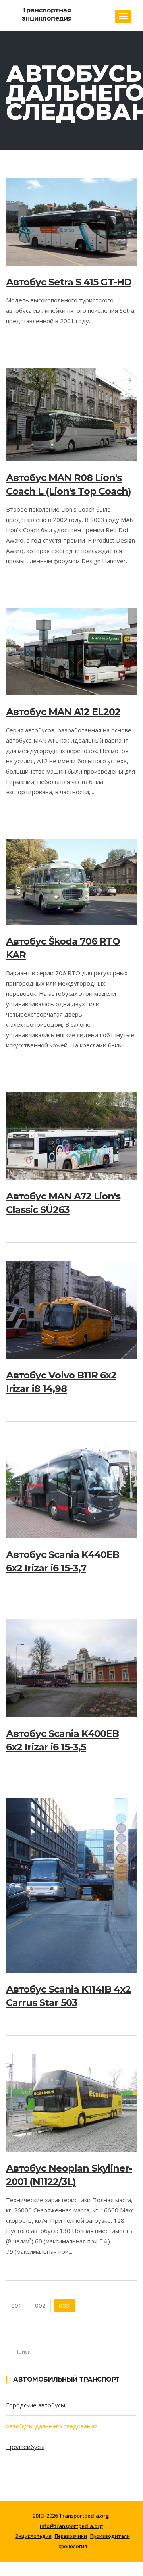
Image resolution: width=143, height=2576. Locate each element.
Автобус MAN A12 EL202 (63, 712)
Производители (110, 2536)
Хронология (73, 2547)
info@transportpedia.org (71, 2526)
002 (40, 2305)
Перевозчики (71, 2536)
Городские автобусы (36, 2405)
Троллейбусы (25, 2447)
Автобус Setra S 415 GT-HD (69, 282)
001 (16, 2305)
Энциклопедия (34, 2536)
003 (64, 2305)
